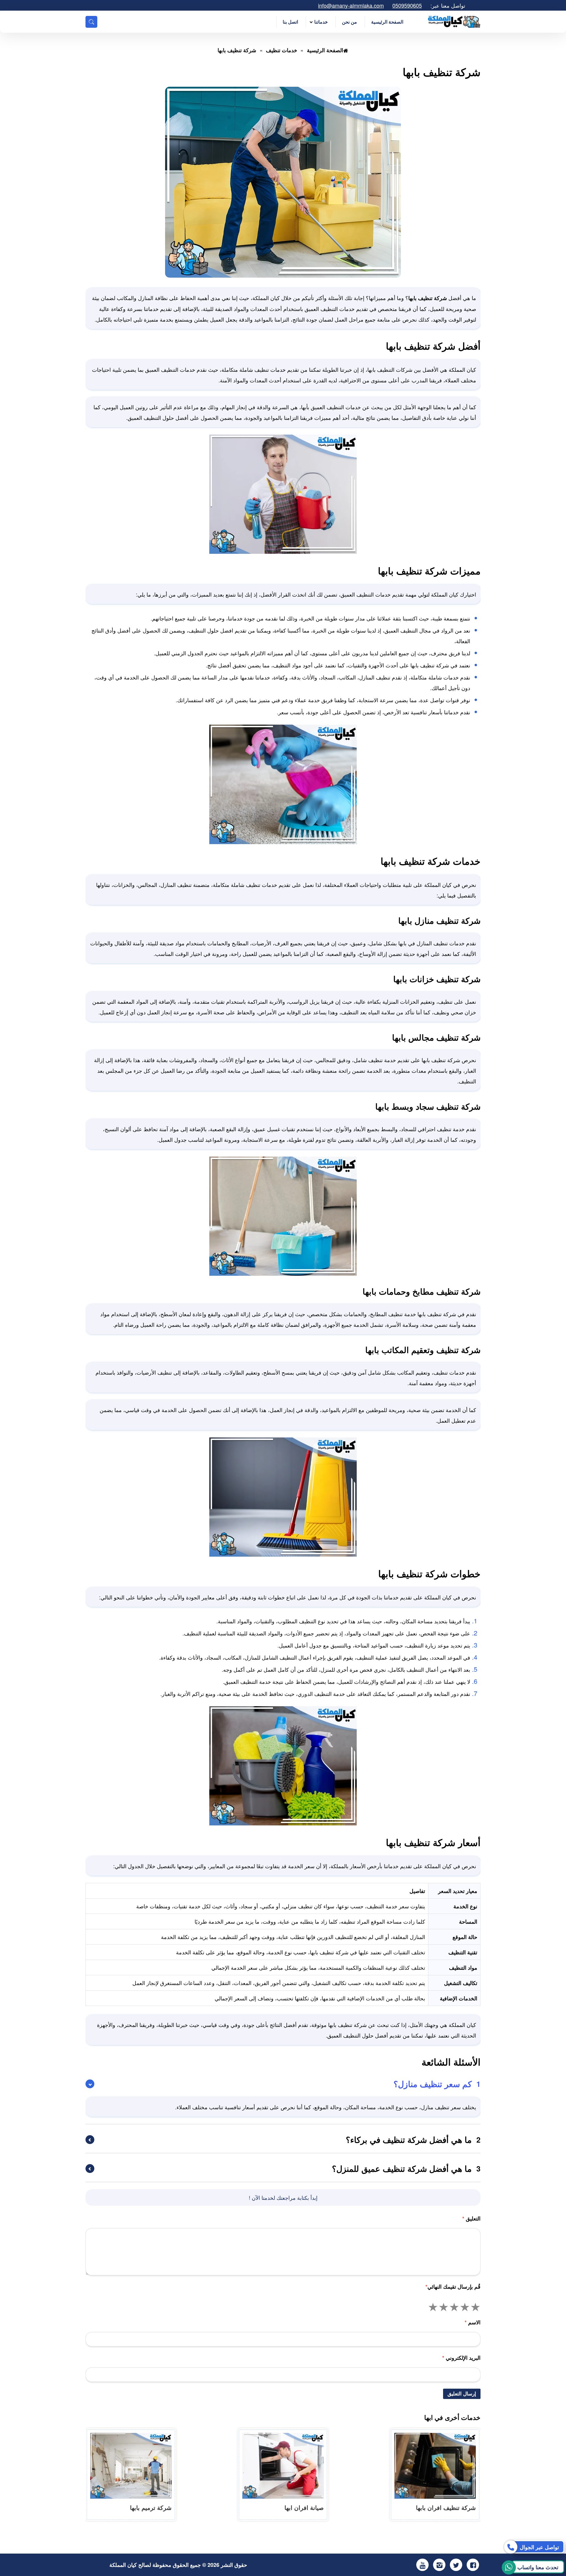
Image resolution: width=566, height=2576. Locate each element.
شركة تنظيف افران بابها (446, 2507)
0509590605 (407, 5)
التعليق (471, 2218)
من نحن (349, 22)
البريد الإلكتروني (461, 2358)
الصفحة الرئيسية (387, 22)
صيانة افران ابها (304, 2507)
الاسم (473, 2322)
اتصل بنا (290, 22)
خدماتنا (321, 22)
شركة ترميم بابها (151, 2507)
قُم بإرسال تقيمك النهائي (453, 2287)
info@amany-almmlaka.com (351, 5)
